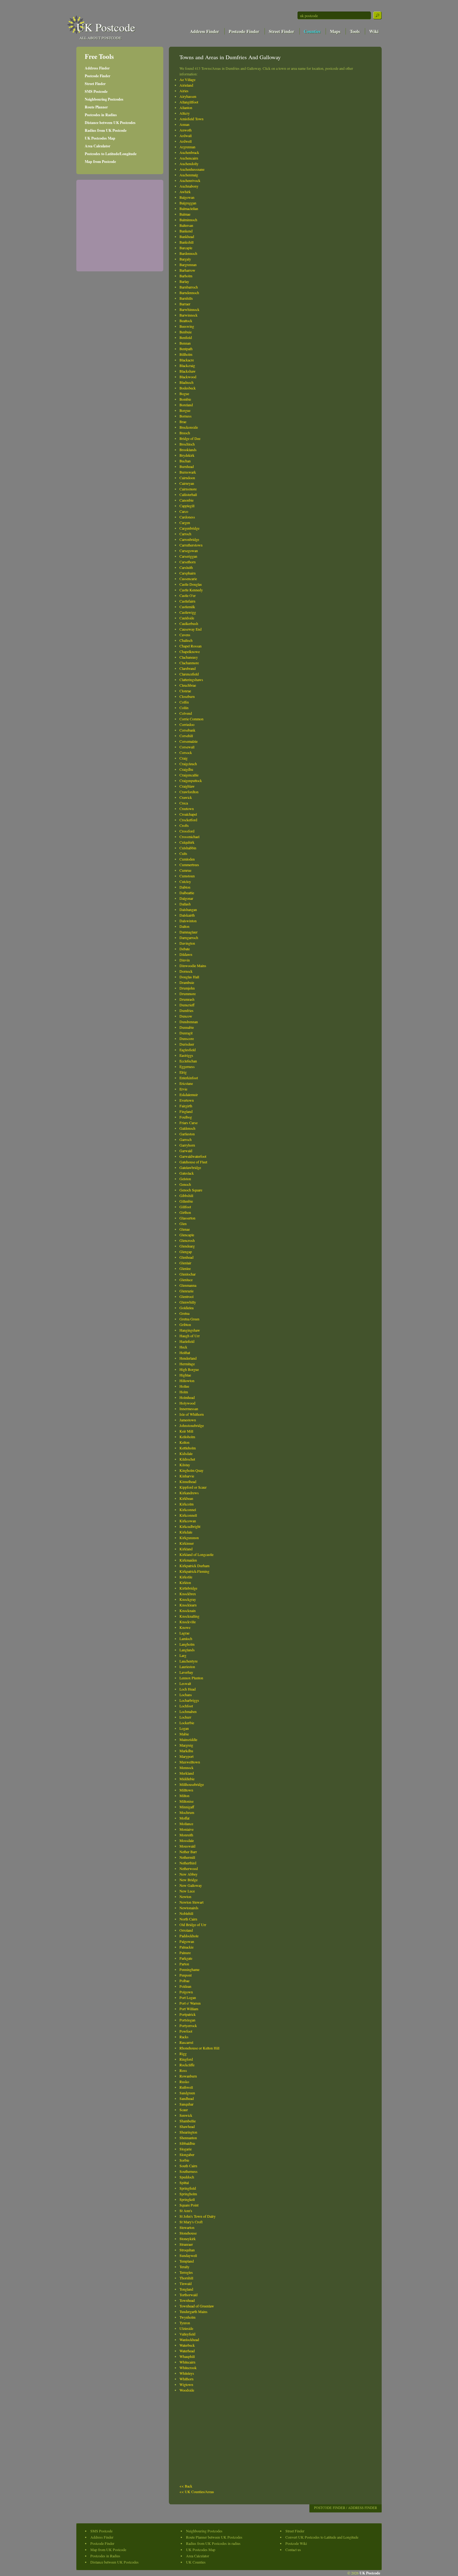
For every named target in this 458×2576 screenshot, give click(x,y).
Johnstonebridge (192, 1425)
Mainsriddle (188, 1739)
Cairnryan (187, 483)
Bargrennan (188, 265)
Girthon (185, 1212)
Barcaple (186, 248)
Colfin (184, 702)
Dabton (185, 887)
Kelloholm (187, 1437)
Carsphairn (188, 573)
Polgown (186, 1992)
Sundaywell (188, 2255)
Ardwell (186, 141)
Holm (184, 1392)
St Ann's (186, 2211)
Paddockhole (189, 1936)
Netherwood (189, 1868)
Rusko (184, 2082)
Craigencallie (189, 775)
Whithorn (186, 2379)
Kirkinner (187, 1543)
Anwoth (186, 130)
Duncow (186, 1016)
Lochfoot (186, 1706)
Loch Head (188, 1689)
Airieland (186, 85)
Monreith (186, 1835)
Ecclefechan (188, 1061)
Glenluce (186, 1280)
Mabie (184, 1734)
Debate (185, 949)
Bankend (186, 231)
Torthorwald (188, 2295)
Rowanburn (188, 2076)
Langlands (187, 1650)
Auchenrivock (190, 180)
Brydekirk (187, 455)
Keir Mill (186, 1431)
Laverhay (186, 1672)
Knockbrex (188, 1594)
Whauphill (187, 2356)
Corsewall (187, 747)
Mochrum (187, 1812)
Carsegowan (189, 551)
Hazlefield (187, 1341)
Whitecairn (187, 2362)
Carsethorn (188, 562)
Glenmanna (188, 1285)
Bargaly (185, 259)
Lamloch (186, 1639)
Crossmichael (189, 837)
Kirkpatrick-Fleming (194, 1571)
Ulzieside (186, 2328)
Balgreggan (188, 203)
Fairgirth (186, 1106)
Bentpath (186, 349)
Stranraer (186, 2244)
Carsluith (186, 567)
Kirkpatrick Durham (194, 1566)
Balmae (185, 214)
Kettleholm (188, 1448)
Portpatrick (188, 2014)
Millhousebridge (192, 1784)
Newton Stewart (191, 1902)
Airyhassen (188, 96)
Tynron (185, 2323)
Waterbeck (187, 2345)
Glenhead (186, 1257)
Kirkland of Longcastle (196, 1554)
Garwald (186, 1151)
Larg (183, 1655)
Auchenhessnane (192, 169)
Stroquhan (187, 2250)
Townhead (187, 2300)
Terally (184, 2267)
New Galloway (191, 1885)
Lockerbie (187, 1723)
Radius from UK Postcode (106, 130)
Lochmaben (188, 1711)
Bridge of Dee (190, 438)
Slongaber (187, 2154)
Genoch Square (191, 1190)
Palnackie (186, 1947)
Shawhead (187, 2126)
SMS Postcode (96, 91)
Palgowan (187, 1941)
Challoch (186, 640)
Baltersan (186, 225)
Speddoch (187, 2177)
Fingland (186, 1111)
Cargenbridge (189, 528)
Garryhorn (187, 1145)
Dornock (186, 971)
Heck (183, 1347)
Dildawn (186, 954)
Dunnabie (187, 1027)
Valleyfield (187, 2334)
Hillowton (187, 1381)
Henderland (188, 1358)
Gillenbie (186, 1201)
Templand (187, 2261)
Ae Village (187, 79)
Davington (187, 943)
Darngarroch (189, 937)
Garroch (186, 1139)
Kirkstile (186, 1577)
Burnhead (187, 466)
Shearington (188, 2132)
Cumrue (185, 870)
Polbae (184, 1981)
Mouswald (187, 1846)
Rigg (183, 2054)
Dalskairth (187, 915)
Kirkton (185, 1582)
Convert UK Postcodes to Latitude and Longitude (322, 2537)
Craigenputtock (191, 780)
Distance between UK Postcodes (110, 123)
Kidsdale (186, 1453)
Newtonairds (189, 1908)
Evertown (187, 1100)
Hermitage (187, 1364)
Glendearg (187, 1246)
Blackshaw (188, 371)
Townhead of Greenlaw (197, 2306)
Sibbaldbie (187, 2143)
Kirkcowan (188, 1521)
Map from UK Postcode (108, 2550)
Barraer (185, 304)
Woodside (187, 2390)
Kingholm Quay (191, 1470)
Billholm (186, 354)
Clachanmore (189, 663)
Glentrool (186, 1296)
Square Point (189, 2205)
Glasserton (187, 1218)
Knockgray (188, 1599)
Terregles (186, 2272)
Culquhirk (187, 842)
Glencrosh (187, 1240)
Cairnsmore (188, 489)
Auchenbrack (189, 152)
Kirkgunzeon (189, 1538)
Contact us (293, 2550)
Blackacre (187, 360)
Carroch (185, 534)
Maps (335, 31)
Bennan (185, 343)
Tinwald (186, 2283)
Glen (183, 1224)
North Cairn (188, 1919)
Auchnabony (189, 186)
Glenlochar (188, 1274)
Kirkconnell (188, 1515)
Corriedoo (187, 724)
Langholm (187, 1644)
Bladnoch (186, 382)
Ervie (183, 1089)
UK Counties (196, 2562)
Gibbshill (186, 1195)
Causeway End (191, 629)
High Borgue (189, 1369)
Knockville (188, 1622)
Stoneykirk (188, 2239)
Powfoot (186, 2031)
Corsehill (186, 736)
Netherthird (188, 1863)
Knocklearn (188, 1605)
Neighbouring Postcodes (104, 99)
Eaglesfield (188, 1050)
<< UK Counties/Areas (197, 2492)
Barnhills (186, 298)
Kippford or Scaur (193, 1487)
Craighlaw (187, 786)
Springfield (188, 2188)
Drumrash (187, 999)
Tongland (186, 2289)
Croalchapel (188, 814)
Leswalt (185, 1683)
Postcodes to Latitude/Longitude (111, 154)
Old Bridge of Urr (193, 1925)
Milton (184, 1796)
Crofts (184, 825)
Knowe (185, 1627)
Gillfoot (185, 1207)
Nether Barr (188, 1852)
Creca (184, 803)
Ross (183, 2070)
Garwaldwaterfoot (193, 1156)
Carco (184, 511)
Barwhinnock (189, 309)
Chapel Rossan (191, 646)
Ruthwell (186, 2087)
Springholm (188, 2194)
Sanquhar (186, 2104)
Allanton (186, 107)
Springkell (187, 2199)
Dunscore (187, 1038)
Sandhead (187, 2098)
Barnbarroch (189, 287)
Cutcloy (185, 881)
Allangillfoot (189, 102)
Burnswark (188, 472)
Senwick (186, 2115)
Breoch (185, 433)
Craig (184, 758)
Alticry (185, 113)
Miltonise (186, 1801)
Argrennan (187, 147)
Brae (183, 422)
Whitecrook (188, 2368)
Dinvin (185, 960)
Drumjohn (187, 988)
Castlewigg (188, 612)
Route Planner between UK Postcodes (214, 2537)
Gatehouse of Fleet (193, 1162)
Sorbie (184, 2160)
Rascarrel (186, 2042)
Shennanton (188, 2138)
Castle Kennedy (191, 590)
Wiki (374, 31)
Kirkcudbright (190, 1526)
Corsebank (187, 730)
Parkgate (186, 1958)
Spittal (184, 2182)
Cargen (185, 522)
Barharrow (187, 270)
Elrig (183, 1072)
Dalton (184, 926)
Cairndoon (187, 478)
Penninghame (189, 1969)
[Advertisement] (311, 43)
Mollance (186, 1824)
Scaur (184, 2110)
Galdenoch (187, 1128)
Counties (312, 31)
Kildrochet (187, 1459)
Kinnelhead (188, 1481)
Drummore (188, 994)
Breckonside (189, 427)
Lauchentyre (188, 1661)
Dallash (185, 904)
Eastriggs (186, 1055)
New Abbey (188, 1874)
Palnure (185, 1953)
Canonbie (186, 500)
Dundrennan (189, 1022)
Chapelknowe (190, 651)
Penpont (186, 1975)
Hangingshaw (190, 1330)
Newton (185, 1896)
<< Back (186, 2486)
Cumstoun (187, 876)
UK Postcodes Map (100, 138)
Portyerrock (188, 2025)
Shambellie (188, 2121)
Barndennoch (189, 293)
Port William (189, 2009)
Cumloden (187, 859)
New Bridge (188, 1880)
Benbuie (186, 332)
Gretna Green (189, 1319)
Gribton (185, 1324)
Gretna (184, 1313)
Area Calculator (98, 146)
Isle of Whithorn (192, 1414)
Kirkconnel (188, 1510)
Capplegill (187, 506)
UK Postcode (106, 27)
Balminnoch (188, 220)
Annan (184, 124)
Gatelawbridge (190, 1167)
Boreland (186, 405)
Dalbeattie (187, 893)
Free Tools (99, 56)
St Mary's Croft (191, 2222)
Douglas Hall (189, 977)
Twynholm (187, 2317)
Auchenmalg (189, 175)
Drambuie (187, 982)
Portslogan (187, 2020)
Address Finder (205, 31)
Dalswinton (188, 921)
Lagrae (184, 1633)
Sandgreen (187, 2093)
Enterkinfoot (189, 1078)
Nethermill (187, 1857)
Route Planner (96, 107)
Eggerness (187, 1066)
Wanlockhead (189, 2340)
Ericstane (186, 1083)
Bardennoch (188, 253)
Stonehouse (188, 2233)
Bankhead (187, 236)
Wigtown (186, 2384)
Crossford (187, 831)
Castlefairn (187, 601)
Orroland (186, 1930)
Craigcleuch (188, 764)
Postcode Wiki (296, 2543)
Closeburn (187, 696)
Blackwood (188, 377)
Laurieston (187, 1667)
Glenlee (185, 1268)
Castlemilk (187, 607)
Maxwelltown (190, 1762)
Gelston (185, 1179)
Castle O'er (188, 595)
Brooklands (188, 450)
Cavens (185, 635)
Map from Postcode (100, 162)
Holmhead (187, 1397)
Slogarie (186, 2149)
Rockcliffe (187, 2065)
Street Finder (281, 31)
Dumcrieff (187, 1005)
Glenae (185, 1229)
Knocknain (188, 1610)
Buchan (185, 461)
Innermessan (189, 1409)
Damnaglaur (188, 932)
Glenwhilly (188, 1302)
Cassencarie (188, 579)
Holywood (187, 1403)
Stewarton (187, 2227)
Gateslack (187, 1173)
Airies (184, 91)
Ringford (186, 2059)
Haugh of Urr (190, 1336)
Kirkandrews (189, 1493)
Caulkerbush (189, 623)
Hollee (184, 1386)
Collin (184, 708)
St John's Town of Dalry (198, 2216)
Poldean (185, 1986)
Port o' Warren (190, 2003)
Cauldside (187, 618)
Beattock (186, 321)
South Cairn (188, 2166)
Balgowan (187, 197)
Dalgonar (186, 898)
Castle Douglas (191, 584)
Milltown (186, 1790)
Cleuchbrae (188, 685)
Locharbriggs (189, 1700)
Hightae (185, 1375)
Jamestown (188, 1420)
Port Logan (188, 1997)
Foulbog (186, 1117)
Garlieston (187, 1134)
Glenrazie (186, 1291)
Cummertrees (189, 865)
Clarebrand (188, 668)
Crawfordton (189, 792)
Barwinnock (188, 315)
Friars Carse (188, 1123)
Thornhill (186, 2278)
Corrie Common (191, 719)
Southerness (188, 2171)
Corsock (186, 752)
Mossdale (187, 1840)
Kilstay (185, 1465)
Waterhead (187, 2351)
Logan (184, 1728)
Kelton (184, 1442)
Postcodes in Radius (101, 115)
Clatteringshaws (191, 680)
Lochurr (185, 1717)
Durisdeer (187, 1044)
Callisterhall (188, 494)
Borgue (185, 410)
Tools (355, 31)
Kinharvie (187, 1476)
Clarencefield (189, 674)
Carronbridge (189, 539)
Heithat (185, 1352)
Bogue (184, 394)
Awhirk (185, 192)
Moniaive (186, 1829)
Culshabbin (188, 848)
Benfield (186, 337)
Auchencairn (189, 158)
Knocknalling (189, 1616)
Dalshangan (188, 909)
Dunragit (186, 1033)
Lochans (186, 1695)
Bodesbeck (188, 388)
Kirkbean (186, 1498)
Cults (183, 853)
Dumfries (186, 1010)
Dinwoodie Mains (193, 966)
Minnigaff (187, 1807)
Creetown (187, 809)
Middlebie (187, 1779)
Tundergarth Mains (193, 2311)
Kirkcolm (186, 1504)
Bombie (185, 399)
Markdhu (186, 1751)
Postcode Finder (244, 31)
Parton (184, 1964)
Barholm (186, 276)
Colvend (186, 713)
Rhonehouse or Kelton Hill (199, 2048)
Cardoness (187, 517)
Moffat (184, 1818)
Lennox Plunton (191, 1678)
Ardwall (186, 136)
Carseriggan (188, 556)
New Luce (187, 1891)
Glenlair (185, 1263)
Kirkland (186, 1549)
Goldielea (186, 1308)
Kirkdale (186, 1532)
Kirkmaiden (188, 1560)
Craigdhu (186, 769)
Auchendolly (189, 164)
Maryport (186, 1756)
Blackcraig (187, 365)
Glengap (186, 1252)
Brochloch (187, 444)
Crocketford (188, 820)
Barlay (184, 281)
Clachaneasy (189, 657)
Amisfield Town (191, 119)
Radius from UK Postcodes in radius (213, 2543)
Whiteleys (187, 2373)
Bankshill (186, 242)
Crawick (186, 797)
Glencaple (187, 1235)
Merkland (187, 1773)
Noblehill (186, 1913)
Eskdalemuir (189, 1095)
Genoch (185, 1184)
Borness (186, 416)
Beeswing (187, 326)
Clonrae (185, 691)
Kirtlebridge (188, 1588)
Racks (184, 2037)
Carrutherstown (191, 545)
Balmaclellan (189, 208)
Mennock (186, 1767)
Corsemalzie (188, 741)
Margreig (186, 1745)
